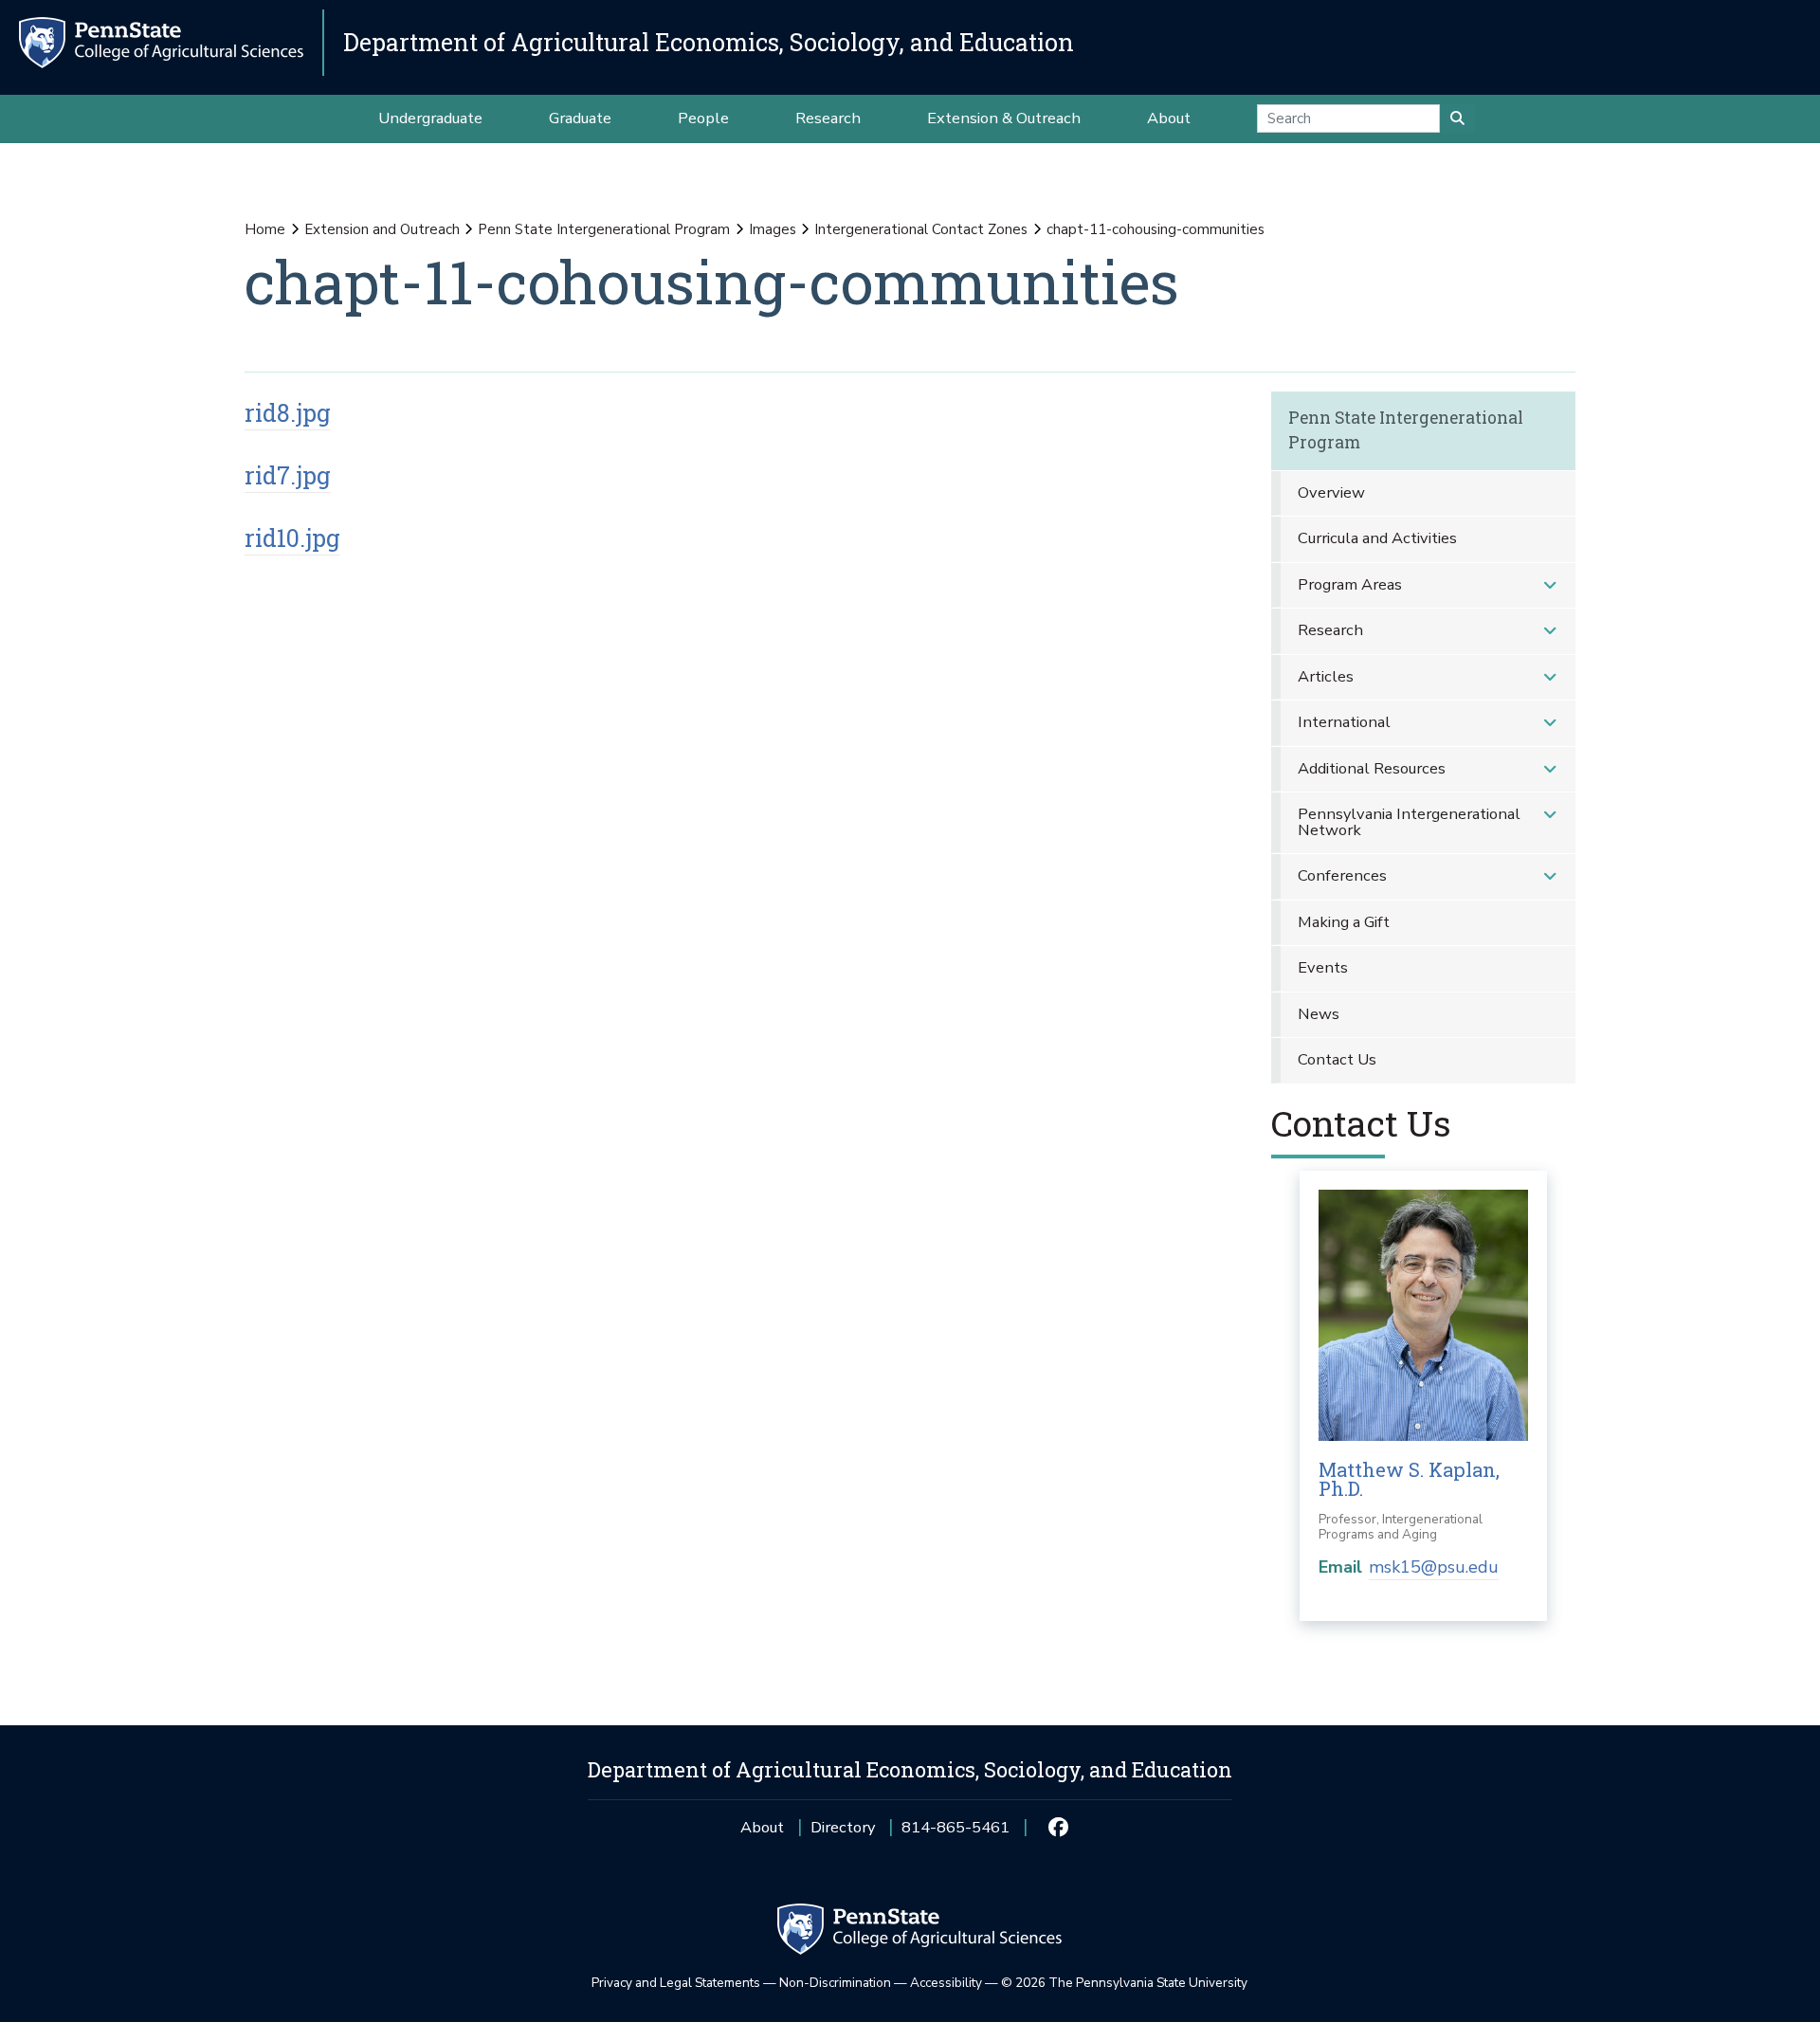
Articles (1326, 676)
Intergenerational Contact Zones (921, 229)
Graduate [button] (580, 118)
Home (265, 229)
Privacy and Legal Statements (676, 1983)
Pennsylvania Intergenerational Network (1409, 822)
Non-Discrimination (835, 1983)
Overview (1331, 492)
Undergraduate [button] (430, 118)
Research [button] (828, 118)
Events (1323, 967)
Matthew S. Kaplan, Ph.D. (1409, 1479)
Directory (843, 1827)
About (762, 1827)
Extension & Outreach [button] (1004, 118)
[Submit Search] (1457, 118)
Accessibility (946, 1983)
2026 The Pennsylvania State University (1124, 1983)
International (1344, 722)
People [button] (703, 118)
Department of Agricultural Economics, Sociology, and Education (709, 42)
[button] (1550, 585)
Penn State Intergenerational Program (604, 229)
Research (1330, 630)
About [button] (1169, 118)
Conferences (1342, 875)
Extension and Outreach (382, 229)
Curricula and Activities (1377, 538)
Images (773, 229)
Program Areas (1350, 584)
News (1319, 1014)
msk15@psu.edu (1434, 1567)
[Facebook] (1057, 1828)
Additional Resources (1372, 768)
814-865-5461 (955, 1834)
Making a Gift (1344, 922)
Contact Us (1337, 1059)
